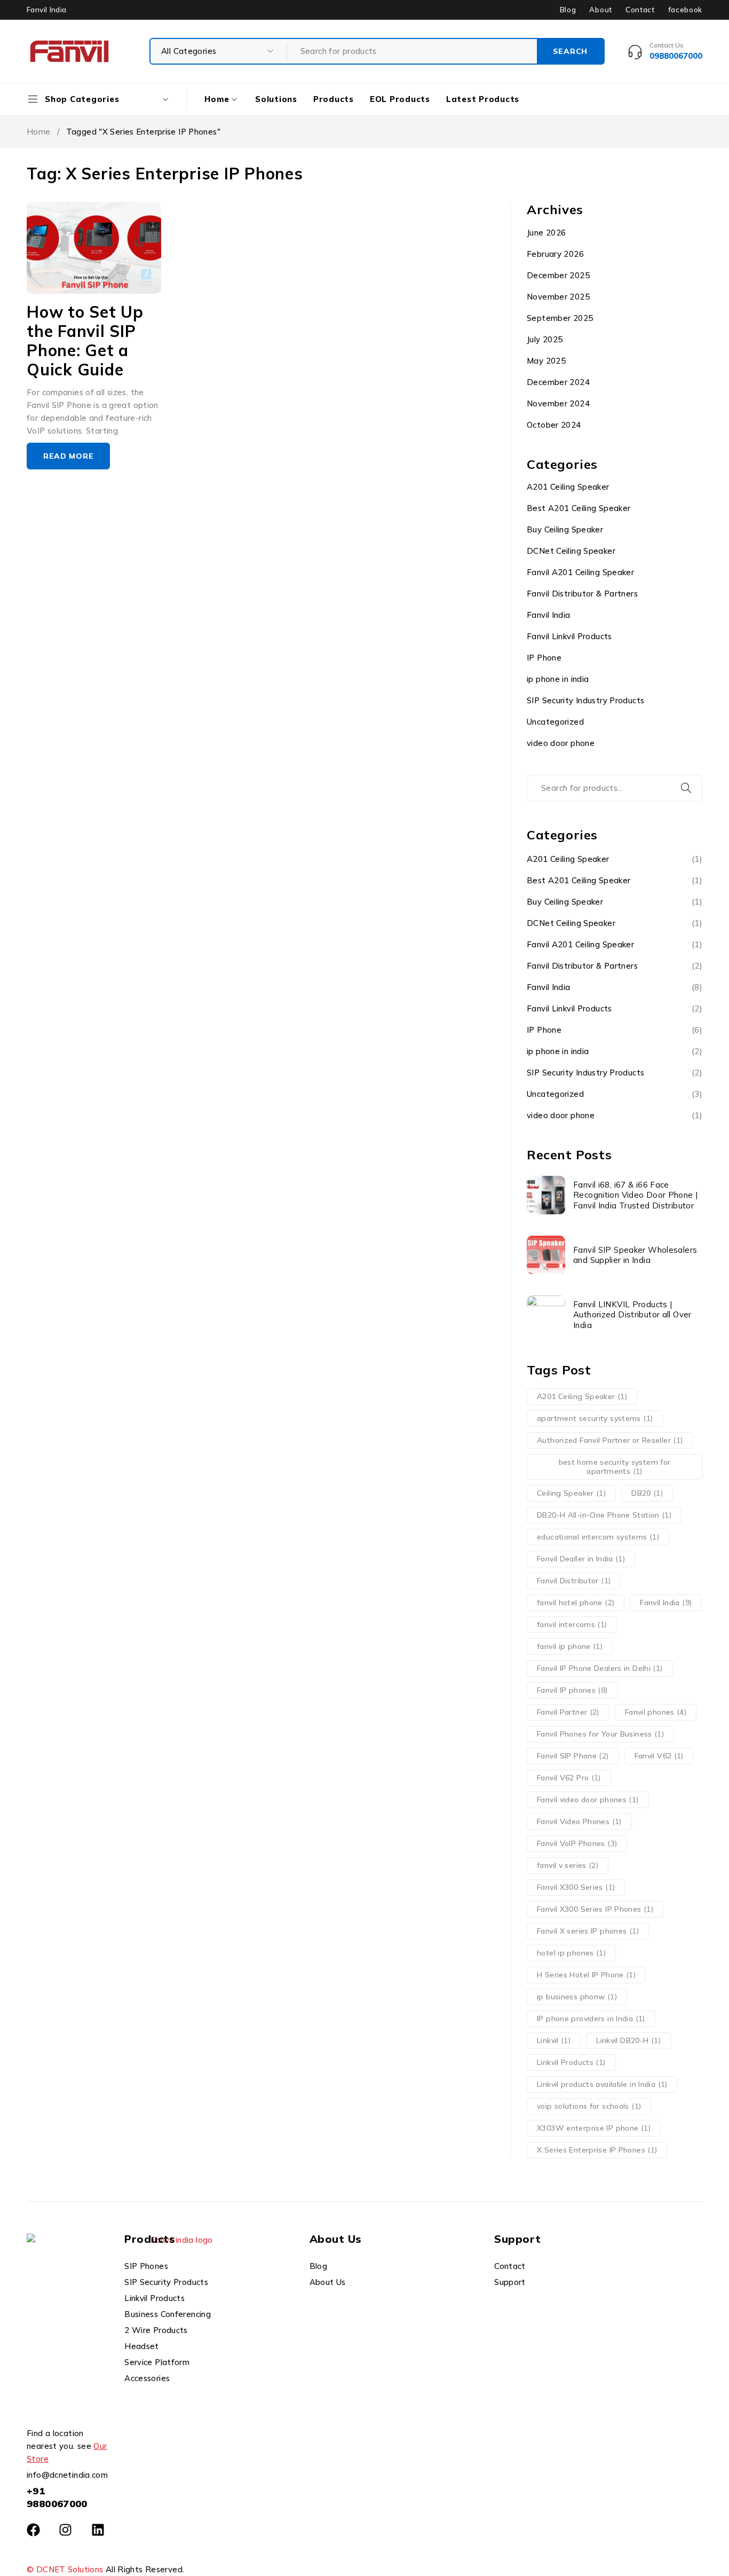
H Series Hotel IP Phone (586, 1975)
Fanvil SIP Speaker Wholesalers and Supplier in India (635, 1255)
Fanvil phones (656, 1712)
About (600, 10)
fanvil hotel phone (576, 1603)
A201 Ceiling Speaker (568, 487)
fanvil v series (568, 1865)
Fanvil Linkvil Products (569, 636)
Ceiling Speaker (571, 1493)
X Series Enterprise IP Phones (597, 2150)
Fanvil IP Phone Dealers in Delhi (600, 1668)
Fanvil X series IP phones (588, 1931)
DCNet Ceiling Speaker (571, 551)
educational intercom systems (598, 1537)
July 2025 (545, 339)
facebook (685, 10)
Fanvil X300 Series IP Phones (595, 1909)
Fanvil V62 (659, 1756)
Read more (68, 456)
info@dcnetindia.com (67, 2475)
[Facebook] (33, 2530)
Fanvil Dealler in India (581, 1559)
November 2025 (558, 297)
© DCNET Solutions (65, 2569)
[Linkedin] (98, 2530)
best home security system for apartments (615, 1467)
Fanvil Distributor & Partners (582, 594)
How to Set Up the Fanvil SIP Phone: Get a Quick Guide (85, 341)
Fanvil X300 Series (576, 1887)
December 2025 (558, 275)
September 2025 (560, 318)
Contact (640, 10)
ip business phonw (577, 1997)
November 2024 (558, 403)
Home (39, 132)
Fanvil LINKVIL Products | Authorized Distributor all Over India (632, 1315)
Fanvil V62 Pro (569, 1778)
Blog (568, 10)
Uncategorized (555, 722)
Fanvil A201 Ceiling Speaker (580, 572)
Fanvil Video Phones (579, 1821)
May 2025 (546, 361)
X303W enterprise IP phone (594, 2128)
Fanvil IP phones (572, 1690)
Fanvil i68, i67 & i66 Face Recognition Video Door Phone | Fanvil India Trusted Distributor (635, 1195)
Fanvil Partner (568, 1712)
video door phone (561, 743)
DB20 (647, 1493)
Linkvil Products (571, 2062)
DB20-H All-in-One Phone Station (604, 1515)
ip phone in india (558, 679)
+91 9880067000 (57, 2497)
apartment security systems (595, 1418)
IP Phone (544, 658)
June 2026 (546, 233)
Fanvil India (549, 615)
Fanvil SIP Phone (573, 1756)
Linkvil (554, 2040)
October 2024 (554, 425)
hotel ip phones (571, 1953)
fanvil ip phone (570, 1646)
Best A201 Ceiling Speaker (579, 508)
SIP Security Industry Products (585, 700)
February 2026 (555, 254)
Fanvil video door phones (588, 1800)
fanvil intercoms (572, 1624)
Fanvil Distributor (574, 1581)
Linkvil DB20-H (628, 2040)
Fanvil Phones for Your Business (600, 1734)
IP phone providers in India (591, 2019)
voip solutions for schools (589, 2106)
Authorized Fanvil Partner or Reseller (610, 1440)
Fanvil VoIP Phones (577, 1843)
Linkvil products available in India (602, 2084)
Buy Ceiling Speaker (565, 529)
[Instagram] (65, 2530)
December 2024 (558, 382)
